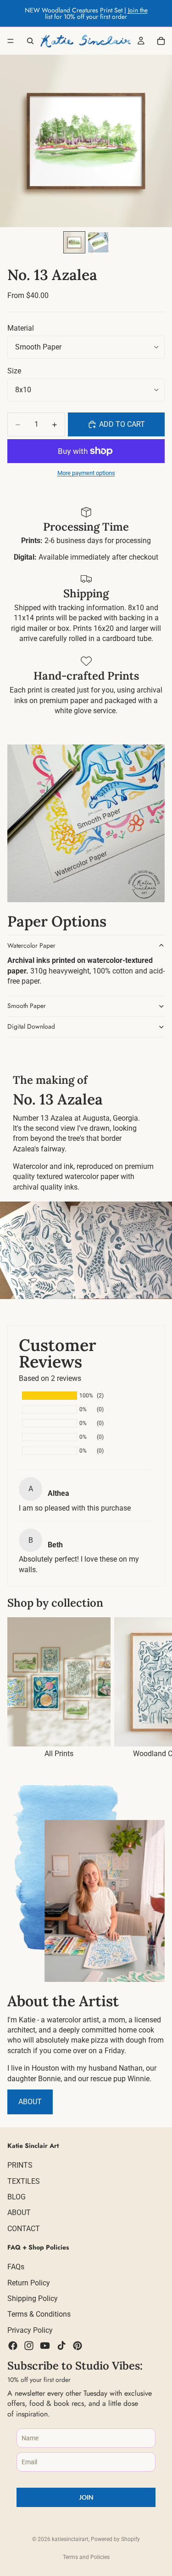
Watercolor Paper (31, 945)
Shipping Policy (33, 2298)
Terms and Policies (86, 2557)
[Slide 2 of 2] (98, 242)
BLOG (17, 2197)
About (30, 2102)
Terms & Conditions (39, 2315)
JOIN (86, 2498)
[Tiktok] (61, 2346)
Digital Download (31, 1026)
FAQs (16, 2267)
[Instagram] (29, 2346)
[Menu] (11, 41)
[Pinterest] (78, 2346)
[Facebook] (13, 2346)
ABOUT (19, 2213)
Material (21, 328)
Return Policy (29, 2283)
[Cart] (161, 41)
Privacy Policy (30, 2330)
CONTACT (24, 2229)
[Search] (30, 41)
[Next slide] (155, 1688)
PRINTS (20, 2166)
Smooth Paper (27, 1006)
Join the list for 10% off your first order (96, 13)
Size (14, 371)
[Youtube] (45, 2346)
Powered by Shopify (115, 2539)
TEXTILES (24, 2181)
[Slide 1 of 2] (74, 242)
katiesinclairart (70, 2539)
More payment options (86, 473)
